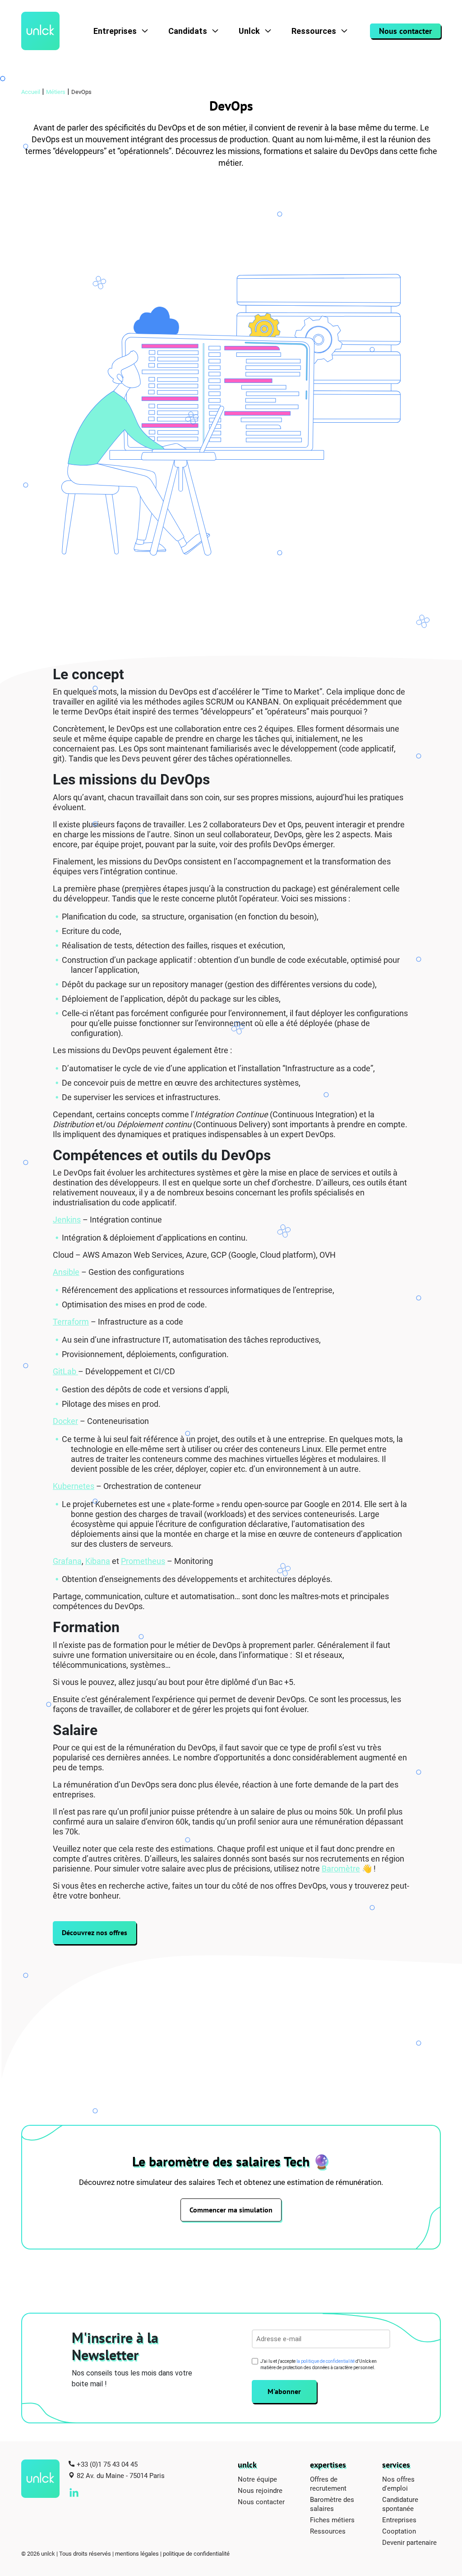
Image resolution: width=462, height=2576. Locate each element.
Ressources (314, 31)
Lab (70, 1371)
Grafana (67, 1561)
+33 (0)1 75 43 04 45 (107, 2464)
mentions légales (137, 2553)
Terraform (71, 1321)
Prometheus (143, 1561)
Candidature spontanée (400, 2504)
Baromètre (341, 1868)
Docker (65, 1421)
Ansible (66, 1272)
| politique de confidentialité (195, 2553)
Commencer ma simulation (231, 2210)
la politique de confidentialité (326, 2361)
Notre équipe (257, 2479)
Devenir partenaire (409, 2542)
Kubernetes (74, 1486)
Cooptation (399, 2531)
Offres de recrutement (328, 2483)
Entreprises (115, 31)
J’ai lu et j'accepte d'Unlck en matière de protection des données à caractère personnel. (319, 2364)
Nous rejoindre (260, 2490)
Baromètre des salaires (332, 2504)
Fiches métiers (332, 2520)
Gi (56, 1371)
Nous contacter (405, 31)
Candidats (188, 31)
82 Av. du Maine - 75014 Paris (121, 2475)
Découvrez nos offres (95, 1932)
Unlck (249, 31)
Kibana (98, 1561)
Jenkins (67, 1219)
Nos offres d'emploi (398, 2483)
